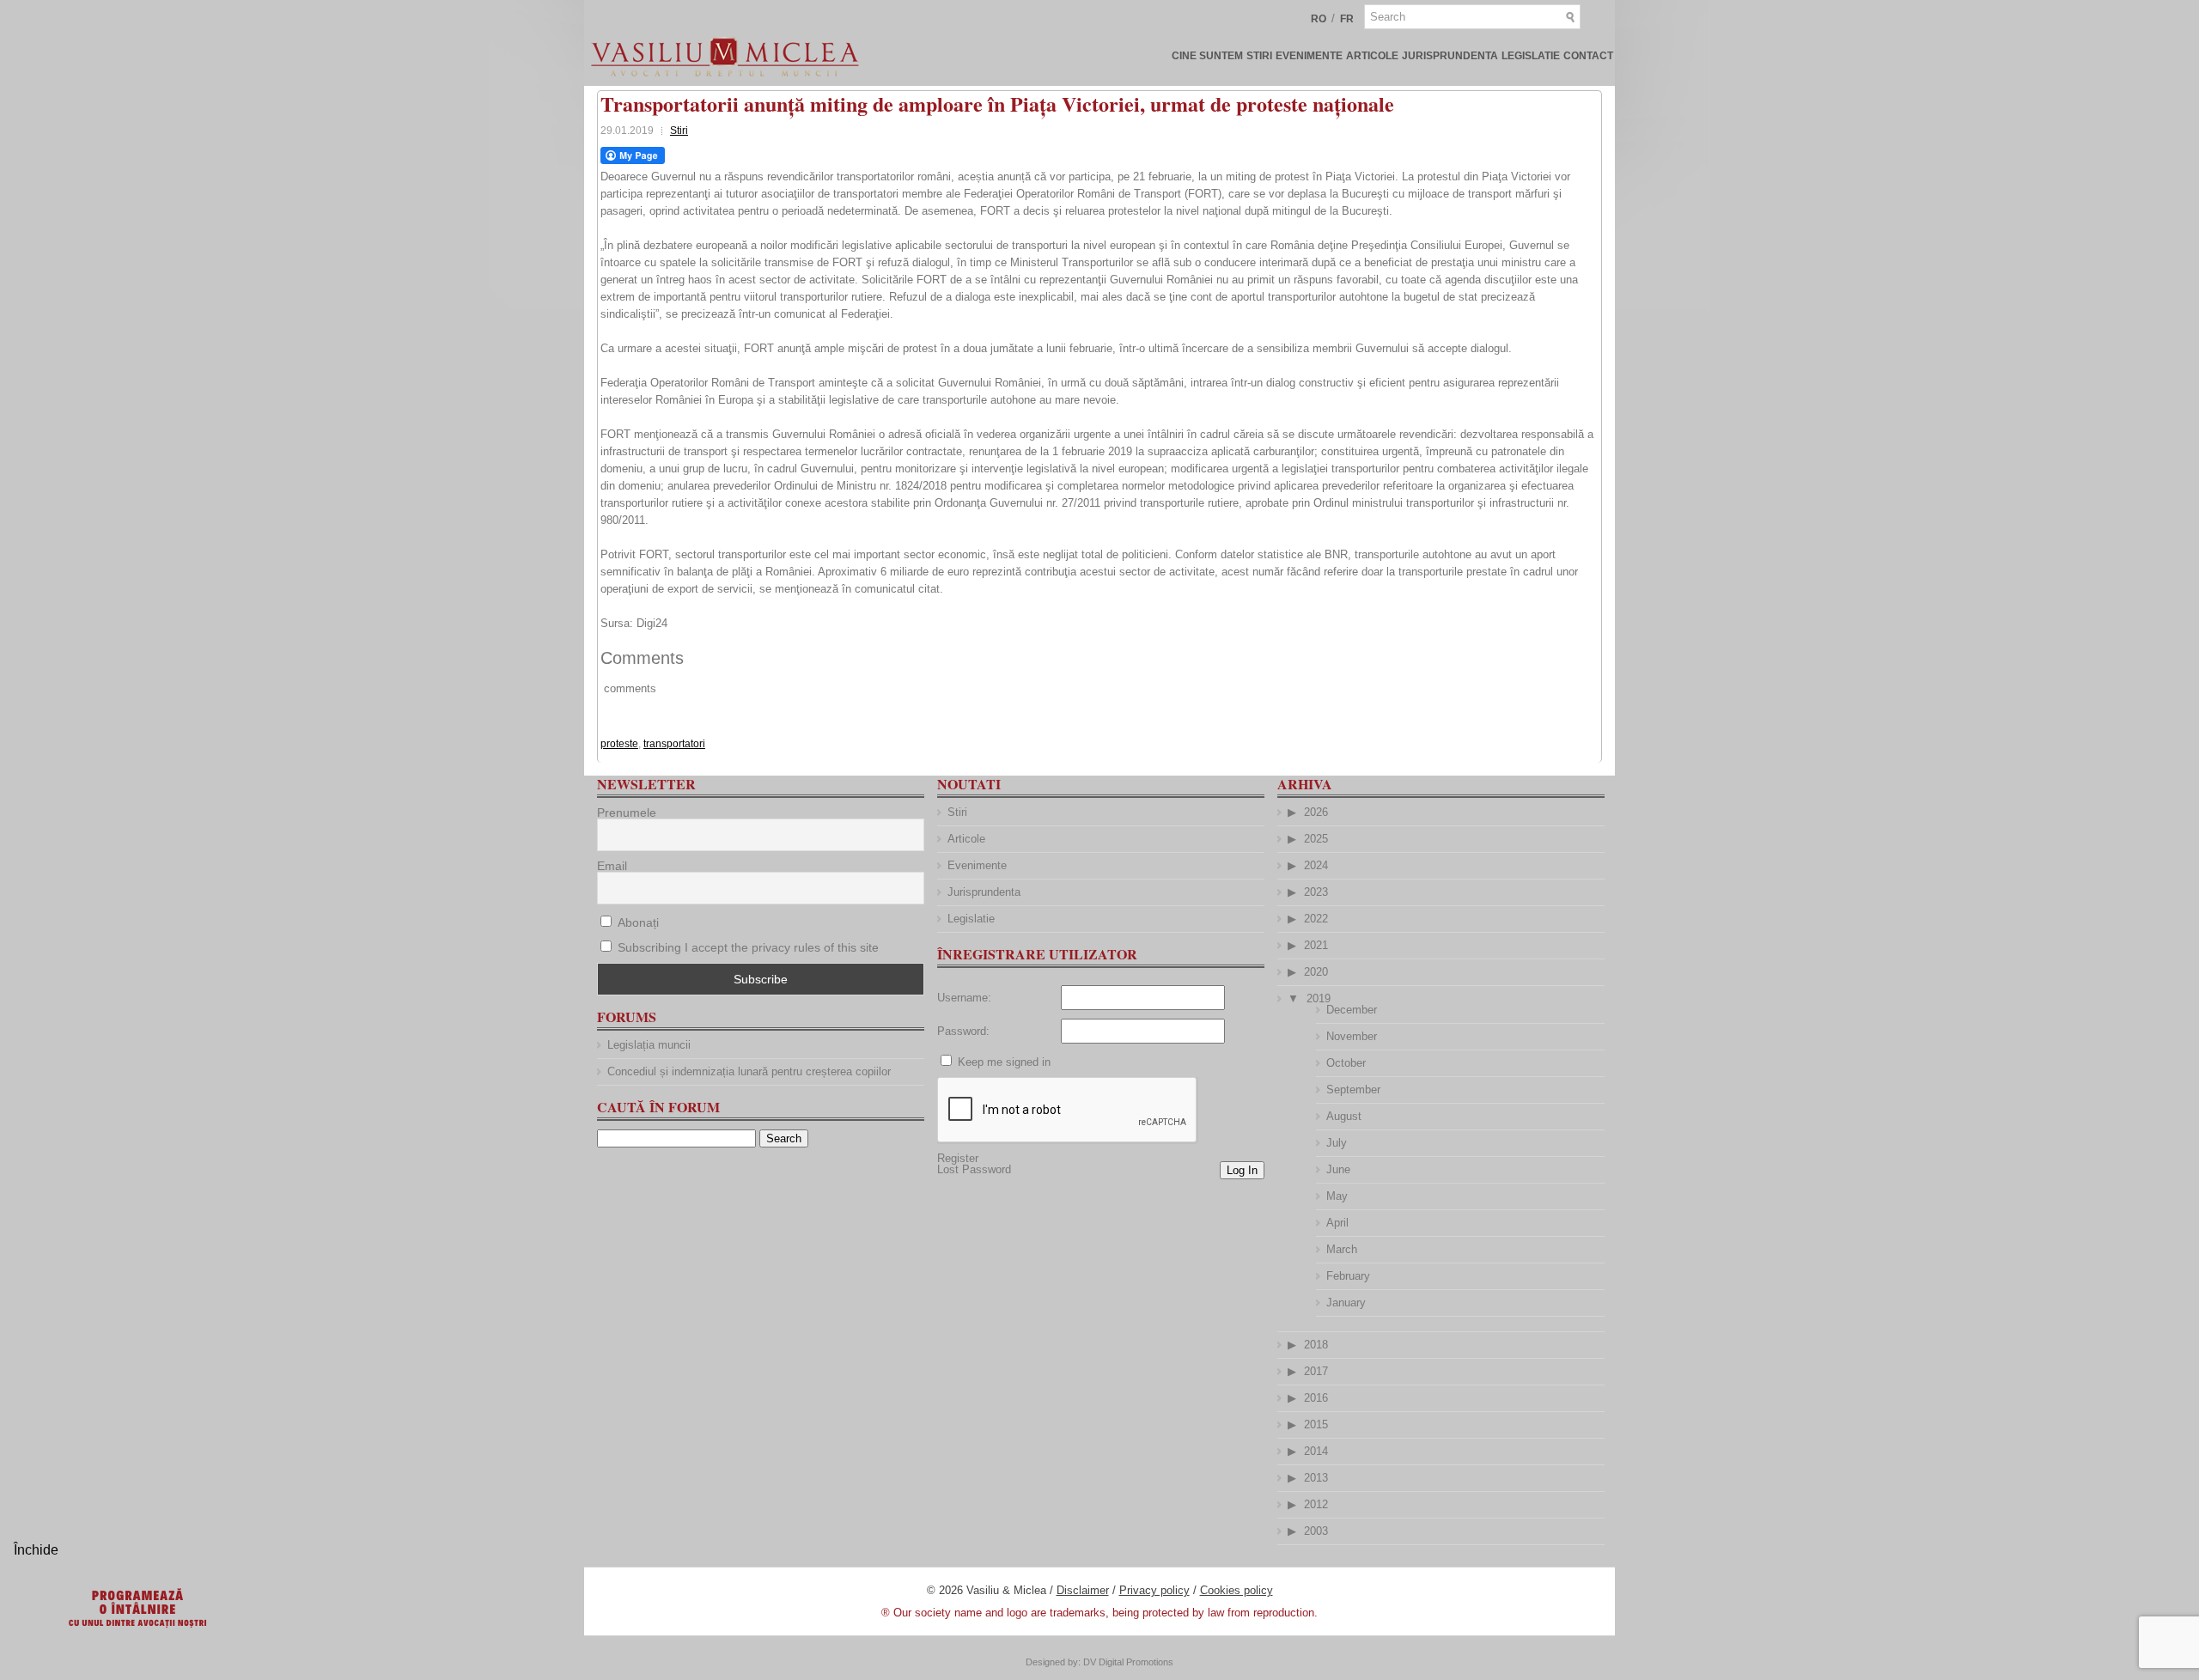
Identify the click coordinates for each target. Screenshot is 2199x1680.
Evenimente (1309, 56)
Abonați (637, 922)
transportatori (674, 744)
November (1352, 1036)
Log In (1242, 1170)
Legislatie (1531, 56)
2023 (1316, 892)
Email (612, 866)
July (1337, 1143)
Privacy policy (1154, 1590)
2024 (1316, 865)
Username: (964, 998)
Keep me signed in (1004, 1062)
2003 (1316, 1531)
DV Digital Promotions (1128, 1662)
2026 (1316, 812)
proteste (619, 744)
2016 (1316, 1398)
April (1337, 1223)
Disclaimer (1083, 1590)
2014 (1316, 1451)
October (1346, 1063)
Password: (963, 1031)
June (1338, 1169)
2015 (1316, 1424)
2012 (1316, 1504)
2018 (1316, 1345)
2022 (1316, 919)
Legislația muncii (649, 1045)
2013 (1316, 1478)
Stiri (1259, 56)
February (1348, 1276)
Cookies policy (1237, 1590)
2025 (1316, 839)
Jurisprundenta (1450, 56)
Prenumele (627, 813)
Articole (1372, 56)
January (1346, 1303)
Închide (36, 1550)
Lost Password (974, 1169)
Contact (1588, 56)
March (1342, 1249)
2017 (1316, 1371)
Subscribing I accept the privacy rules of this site (748, 947)
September (1353, 1090)
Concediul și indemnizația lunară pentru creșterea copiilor (749, 1071)
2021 (1316, 945)
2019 (1319, 998)
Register (958, 1158)
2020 (1316, 972)
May (1337, 1196)
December (1352, 1010)
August (1344, 1116)
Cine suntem (1207, 56)
